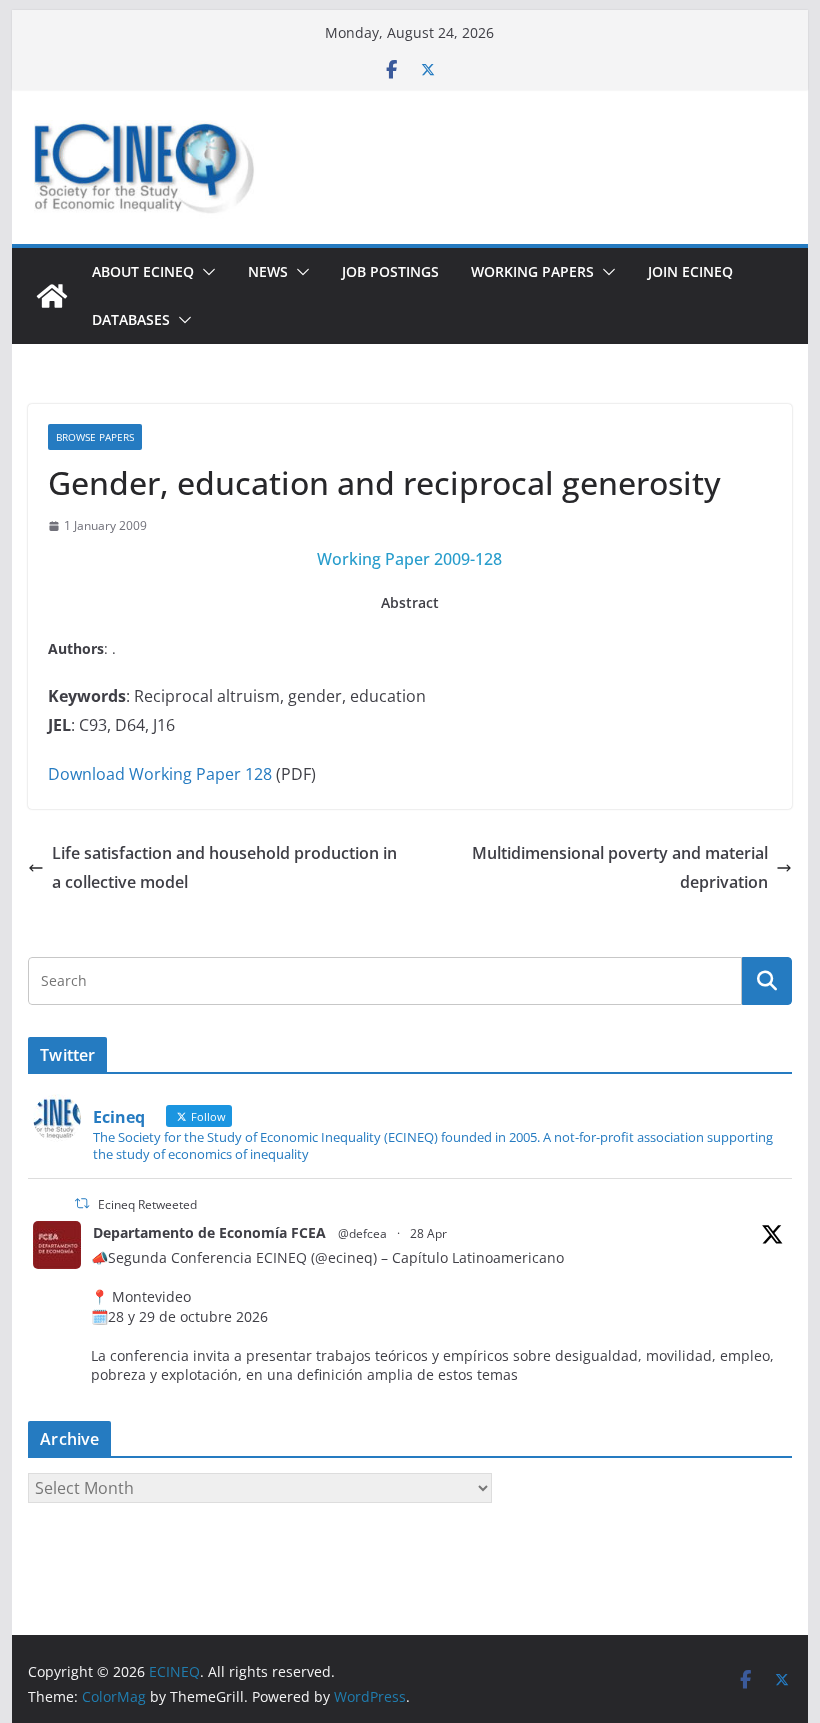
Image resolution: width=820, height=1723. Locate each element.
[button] (205, 272)
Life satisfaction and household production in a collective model (224, 867)
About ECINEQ (143, 271)
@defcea (362, 1233)
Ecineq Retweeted (147, 1204)
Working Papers (532, 271)
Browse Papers (95, 437)
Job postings (390, 271)
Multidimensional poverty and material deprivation (620, 867)
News (268, 271)
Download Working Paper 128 (160, 774)
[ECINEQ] (52, 296)
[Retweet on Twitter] (82, 1203)
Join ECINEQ (690, 271)
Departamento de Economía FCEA (209, 1232)
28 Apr (428, 1233)
